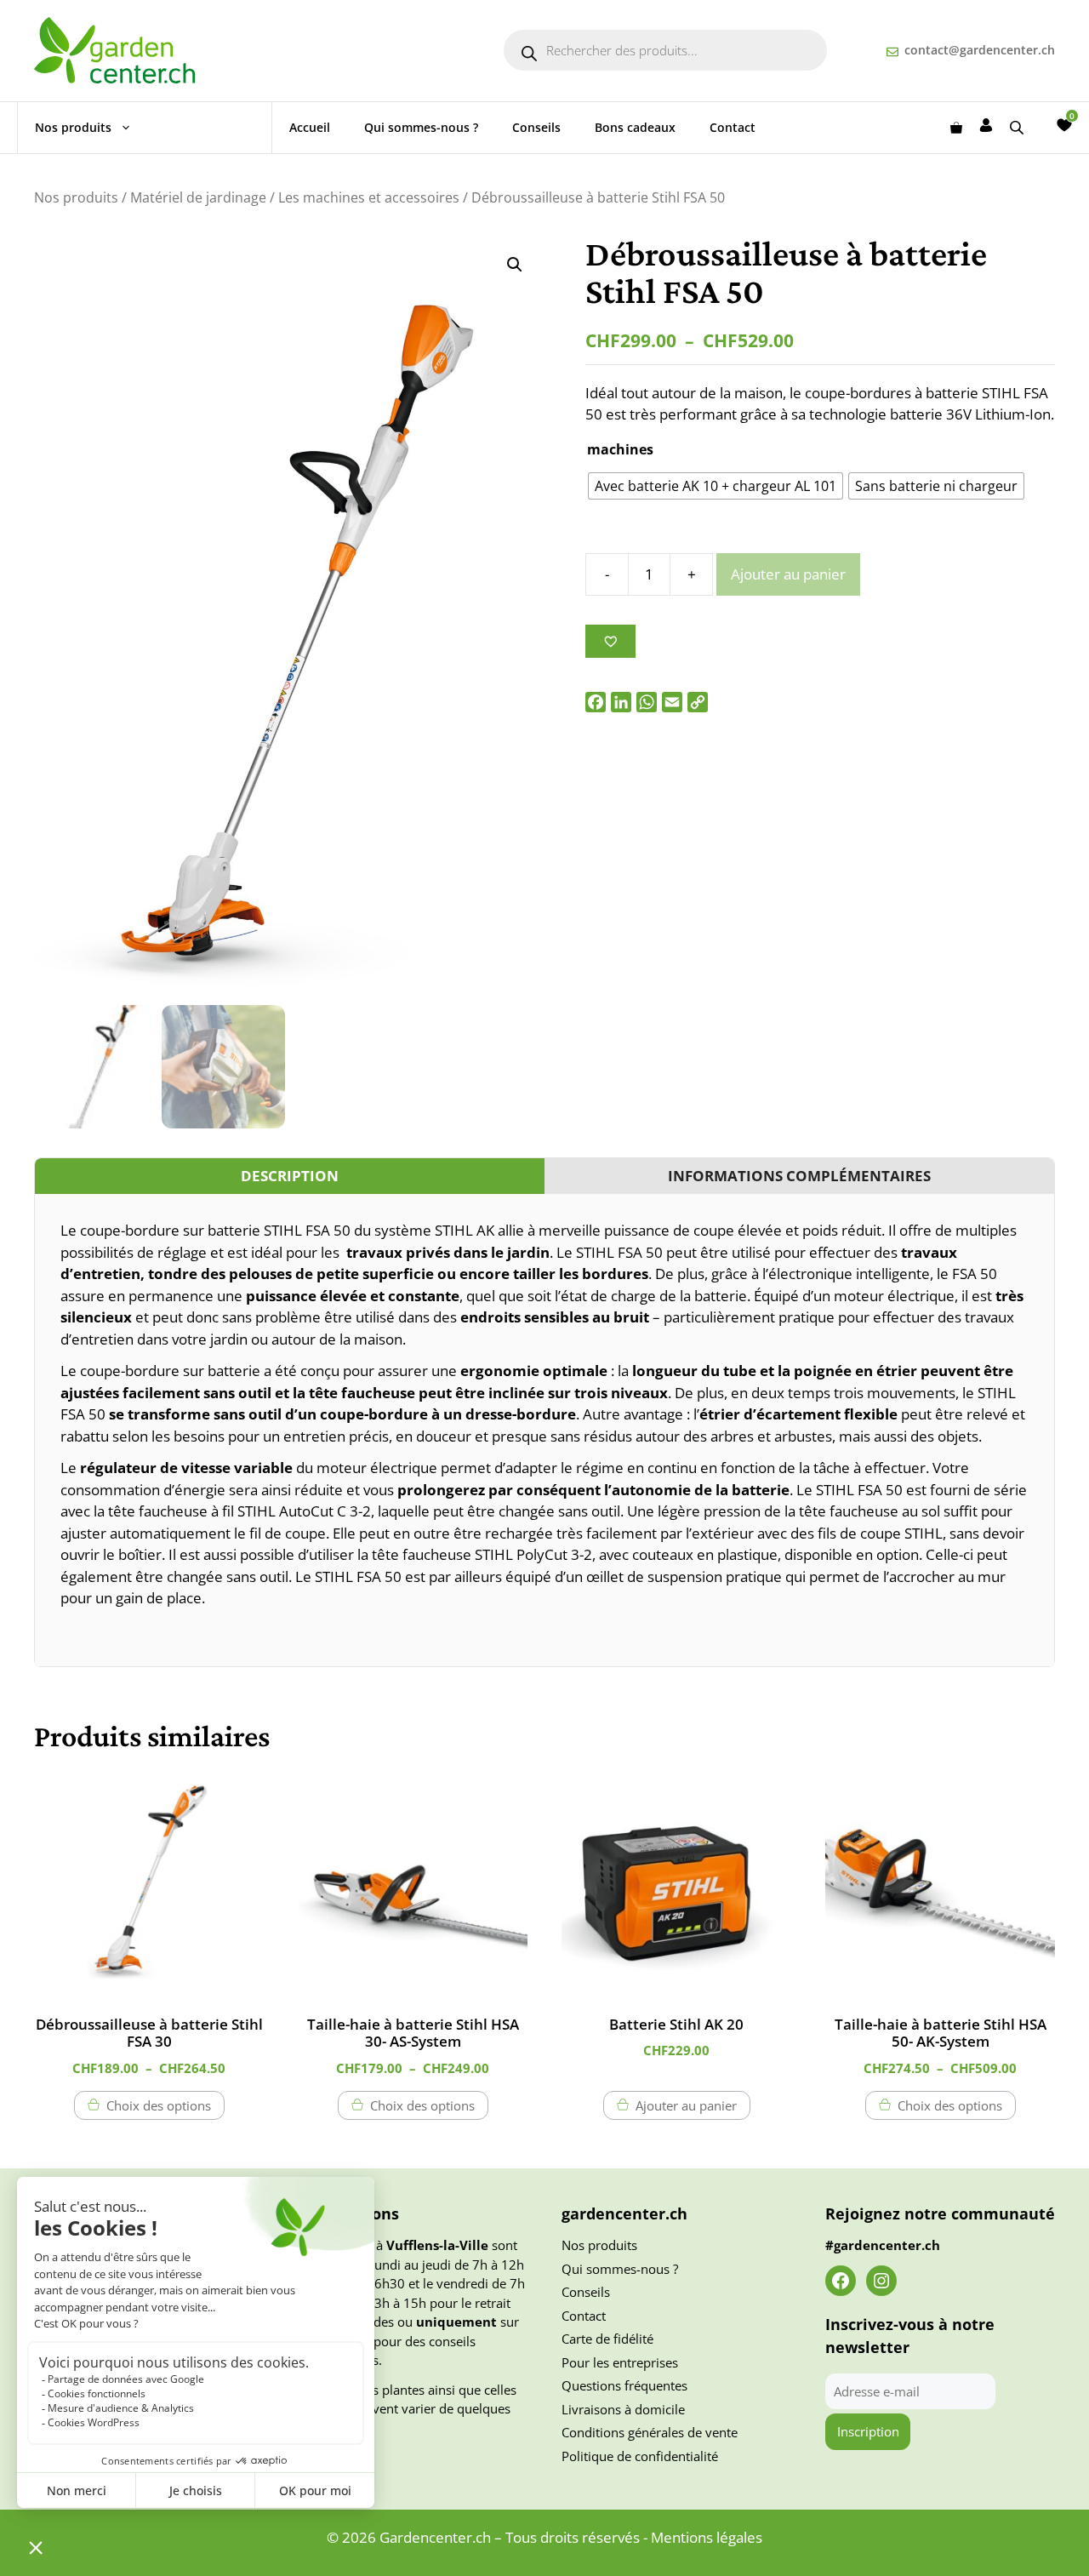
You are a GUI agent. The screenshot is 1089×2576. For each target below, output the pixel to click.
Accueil (310, 127)
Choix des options (159, 2105)
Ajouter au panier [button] (686, 2105)
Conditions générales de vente (650, 2432)
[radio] (716, 486)
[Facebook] (596, 702)
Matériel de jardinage (198, 197)
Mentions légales (707, 2537)
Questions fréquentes (624, 2385)
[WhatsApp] (647, 702)
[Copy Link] (698, 702)
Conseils (536, 127)
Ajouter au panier (788, 574)
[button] (515, 265)
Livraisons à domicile (623, 2409)
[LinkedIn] (621, 702)
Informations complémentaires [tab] (799, 1176)
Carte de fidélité (607, 2339)
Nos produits (73, 127)
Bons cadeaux (635, 127)
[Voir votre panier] (956, 128)
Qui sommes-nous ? (421, 127)
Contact (733, 127)
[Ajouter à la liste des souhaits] (610, 641)
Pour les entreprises (620, 2362)
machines (620, 449)
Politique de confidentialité (640, 2456)
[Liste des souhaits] (1064, 125)
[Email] (672, 702)
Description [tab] (290, 1176)
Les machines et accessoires (369, 197)
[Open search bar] (1018, 127)
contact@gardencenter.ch (980, 50)
